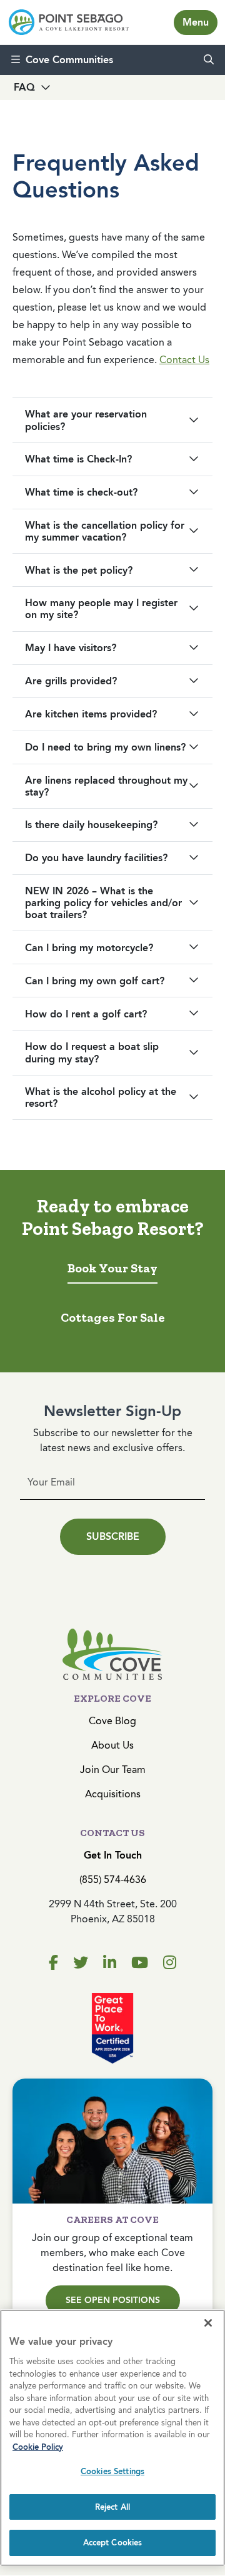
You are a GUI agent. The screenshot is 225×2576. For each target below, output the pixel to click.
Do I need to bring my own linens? (105, 747)
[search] (209, 60)
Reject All (112, 2507)
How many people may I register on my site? (101, 609)
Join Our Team (113, 1770)
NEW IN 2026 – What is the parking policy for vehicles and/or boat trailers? (103, 903)
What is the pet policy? (79, 570)
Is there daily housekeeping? (91, 825)
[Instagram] (170, 1963)
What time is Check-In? (78, 459)
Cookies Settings (112, 2471)
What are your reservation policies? (86, 420)
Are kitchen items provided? (91, 714)
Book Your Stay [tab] (112, 1268)
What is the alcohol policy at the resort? (101, 1097)
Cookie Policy (38, 2447)
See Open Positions (113, 2300)
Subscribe (113, 1536)
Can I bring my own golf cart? (95, 981)
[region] (112, 2438)
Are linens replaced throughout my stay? (106, 786)
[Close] (208, 2323)
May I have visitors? (71, 648)
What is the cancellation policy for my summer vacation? (105, 531)
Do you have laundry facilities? (96, 858)
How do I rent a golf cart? (86, 1014)
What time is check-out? (81, 492)
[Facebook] (53, 1963)
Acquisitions (113, 1794)
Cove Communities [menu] (69, 60)
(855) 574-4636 (113, 1880)
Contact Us (184, 360)
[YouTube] (140, 1963)
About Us (112, 1745)
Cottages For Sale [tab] (113, 1317)
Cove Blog (112, 1721)
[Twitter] (81, 1963)
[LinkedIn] (110, 1963)
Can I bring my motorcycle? (89, 948)
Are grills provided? (71, 681)
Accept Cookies (113, 2543)
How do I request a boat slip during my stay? (92, 1052)
